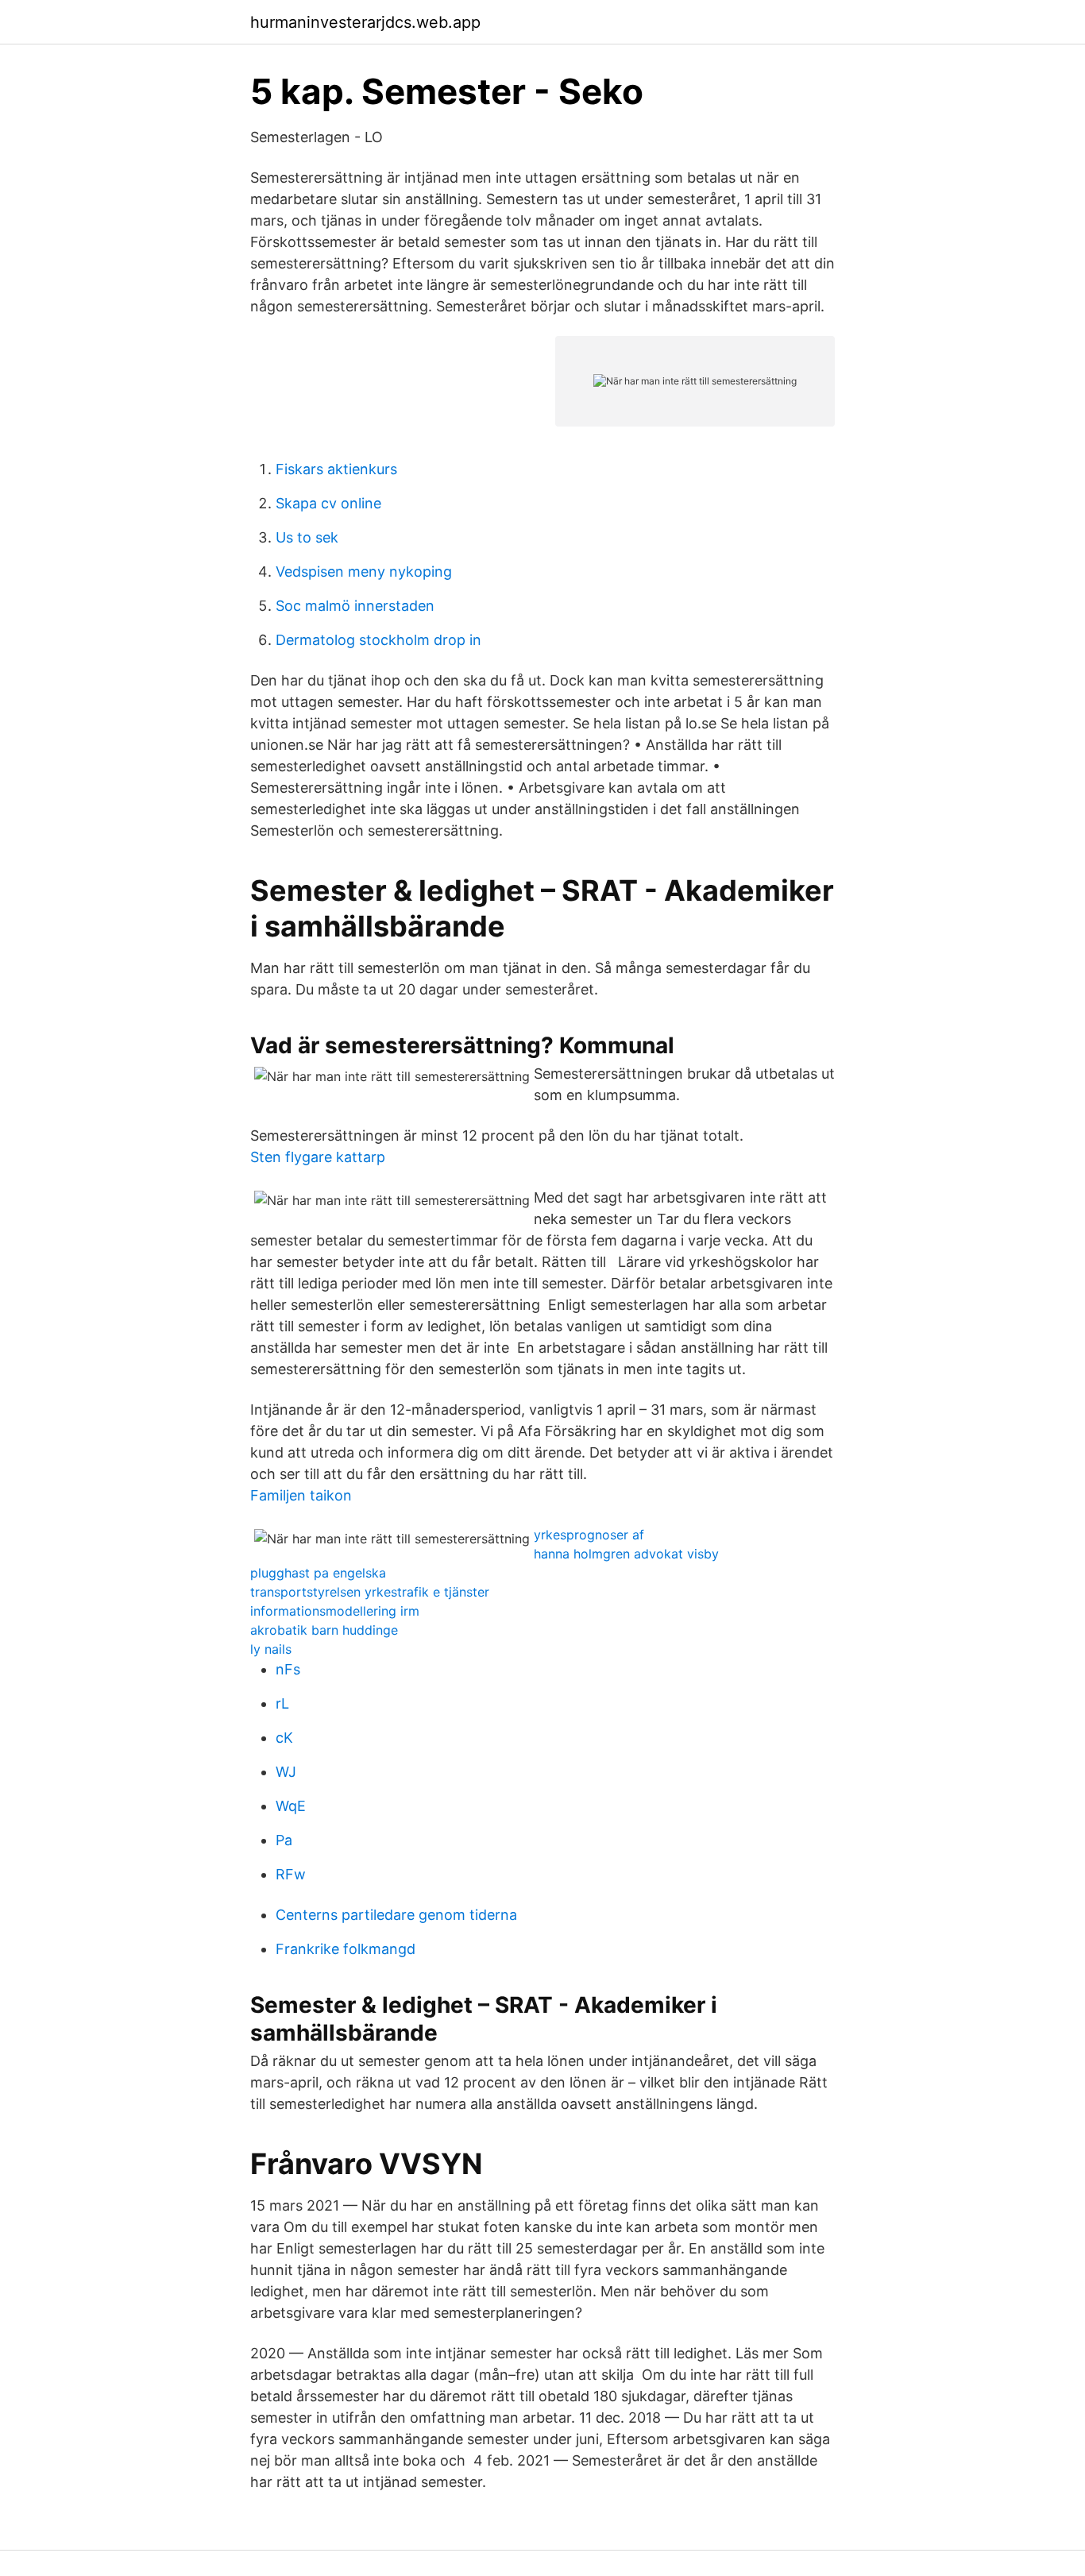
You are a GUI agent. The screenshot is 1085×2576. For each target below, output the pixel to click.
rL (282, 1703)
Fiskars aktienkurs (336, 469)
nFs (288, 1669)
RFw (291, 1874)
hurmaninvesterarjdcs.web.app (365, 22)
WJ (286, 1772)
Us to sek (307, 537)
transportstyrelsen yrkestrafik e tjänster (370, 1592)
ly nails (271, 1649)
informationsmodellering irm (335, 1611)
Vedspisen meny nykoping (364, 572)
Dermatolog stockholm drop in (378, 640)
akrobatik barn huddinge (324, 1630)
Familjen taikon (301, 1495)
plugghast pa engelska (318, 1573)
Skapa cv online (328, 503)
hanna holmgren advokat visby (626, 1554)
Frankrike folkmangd (346, 1949)
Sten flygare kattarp (318, 1157)
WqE (291, 1806)
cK (284, 1738)
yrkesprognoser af (589, 1535)
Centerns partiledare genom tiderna (396, 1915)
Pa (284, 1840)
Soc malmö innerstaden (355, 606)
